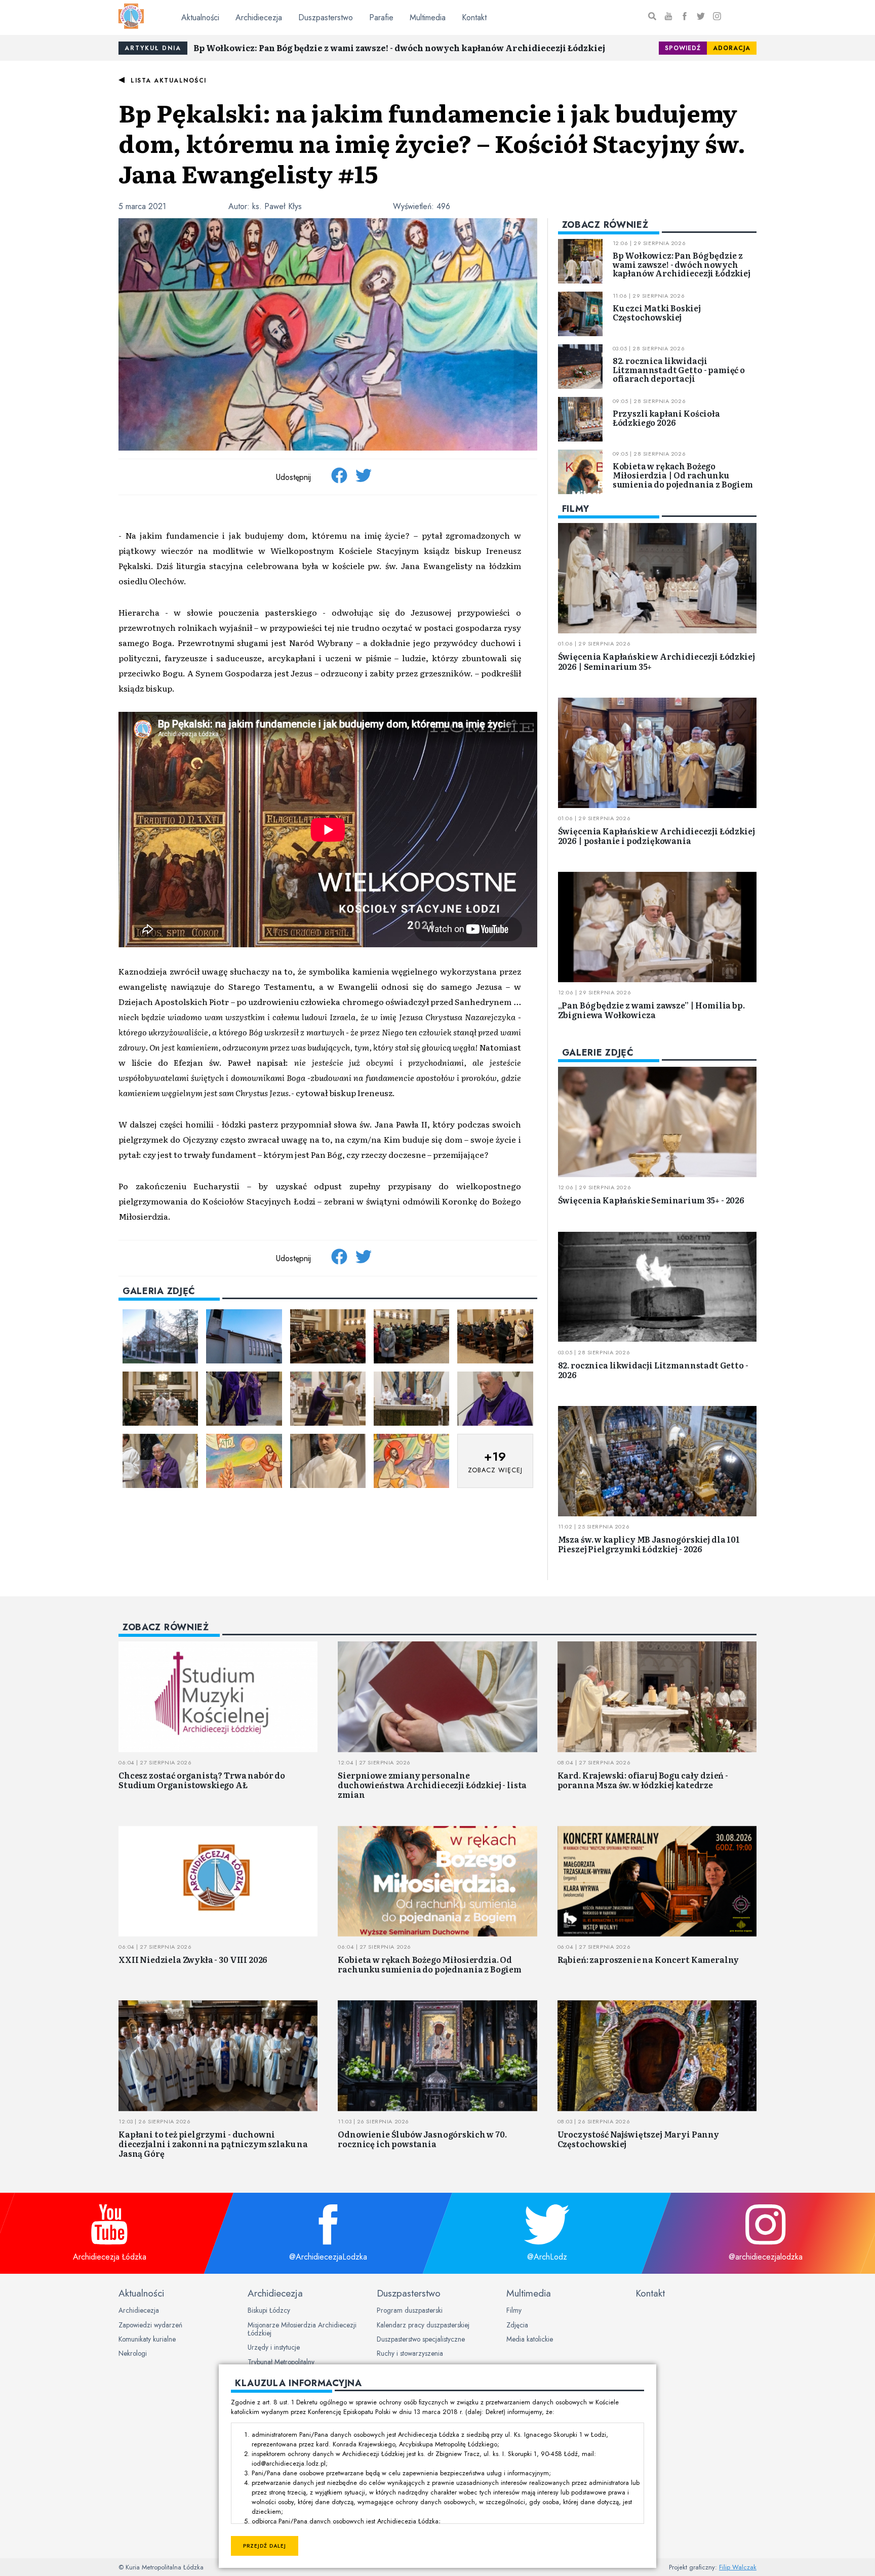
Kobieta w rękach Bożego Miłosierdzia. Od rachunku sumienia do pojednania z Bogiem (430, 1964)
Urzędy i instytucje (274, 2347)
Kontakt (474, 17)
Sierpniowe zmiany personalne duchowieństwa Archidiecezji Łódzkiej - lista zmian (432, 1785)
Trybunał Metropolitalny (281, 2362)
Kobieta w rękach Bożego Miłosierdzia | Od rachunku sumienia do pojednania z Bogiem (683, 475)
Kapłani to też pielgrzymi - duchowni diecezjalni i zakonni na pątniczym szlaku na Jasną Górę (213, 2144)
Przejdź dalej (265, 2546)
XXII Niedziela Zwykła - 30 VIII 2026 (193, 1959)
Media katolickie (530, 2339)
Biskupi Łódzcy (269, 2310)
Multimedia (428, 17)
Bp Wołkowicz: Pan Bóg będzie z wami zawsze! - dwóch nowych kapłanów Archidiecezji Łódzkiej (399, 48)
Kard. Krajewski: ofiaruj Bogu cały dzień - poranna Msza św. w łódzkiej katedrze (643, 1780)
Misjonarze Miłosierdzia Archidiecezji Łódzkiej (302, 2329)
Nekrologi (133, 2353)
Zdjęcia (517, 2325)
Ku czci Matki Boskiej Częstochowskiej (657, 312)
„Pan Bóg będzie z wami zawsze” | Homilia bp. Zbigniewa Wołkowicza (651, 1010)
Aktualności (200, 17)
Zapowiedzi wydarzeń (150, 2325)
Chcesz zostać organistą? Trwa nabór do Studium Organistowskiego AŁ (202, 1780)
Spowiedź (683, 48)
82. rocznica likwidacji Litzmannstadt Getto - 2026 (653, 1370)
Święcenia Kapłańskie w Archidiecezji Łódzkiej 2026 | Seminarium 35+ (657, 661)
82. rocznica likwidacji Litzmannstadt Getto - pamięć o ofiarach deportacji (679, 369)
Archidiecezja (259, 17)
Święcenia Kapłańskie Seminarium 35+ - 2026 (651, 1200)
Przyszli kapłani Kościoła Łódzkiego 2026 (666, 418)
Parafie (381, 17)
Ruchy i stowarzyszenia (410, 2353)
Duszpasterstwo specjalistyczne (421, 2339)
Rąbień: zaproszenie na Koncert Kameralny (648, 1959)
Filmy (514, 2310)
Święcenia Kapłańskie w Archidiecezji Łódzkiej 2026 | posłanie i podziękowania (657, 836)
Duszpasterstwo (326, 17)
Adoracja (732, 48)
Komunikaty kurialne (147, 2339)
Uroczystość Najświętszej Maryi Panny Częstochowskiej (638, 2139)
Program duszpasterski (410, 2310)
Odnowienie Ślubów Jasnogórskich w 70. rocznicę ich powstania (422, 2139)
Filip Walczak (738, 2567)
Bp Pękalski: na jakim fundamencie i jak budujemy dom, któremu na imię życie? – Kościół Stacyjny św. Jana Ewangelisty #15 (432, 143)
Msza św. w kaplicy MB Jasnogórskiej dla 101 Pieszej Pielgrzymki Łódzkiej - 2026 (649, 1544)
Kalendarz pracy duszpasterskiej (423, 2325)
